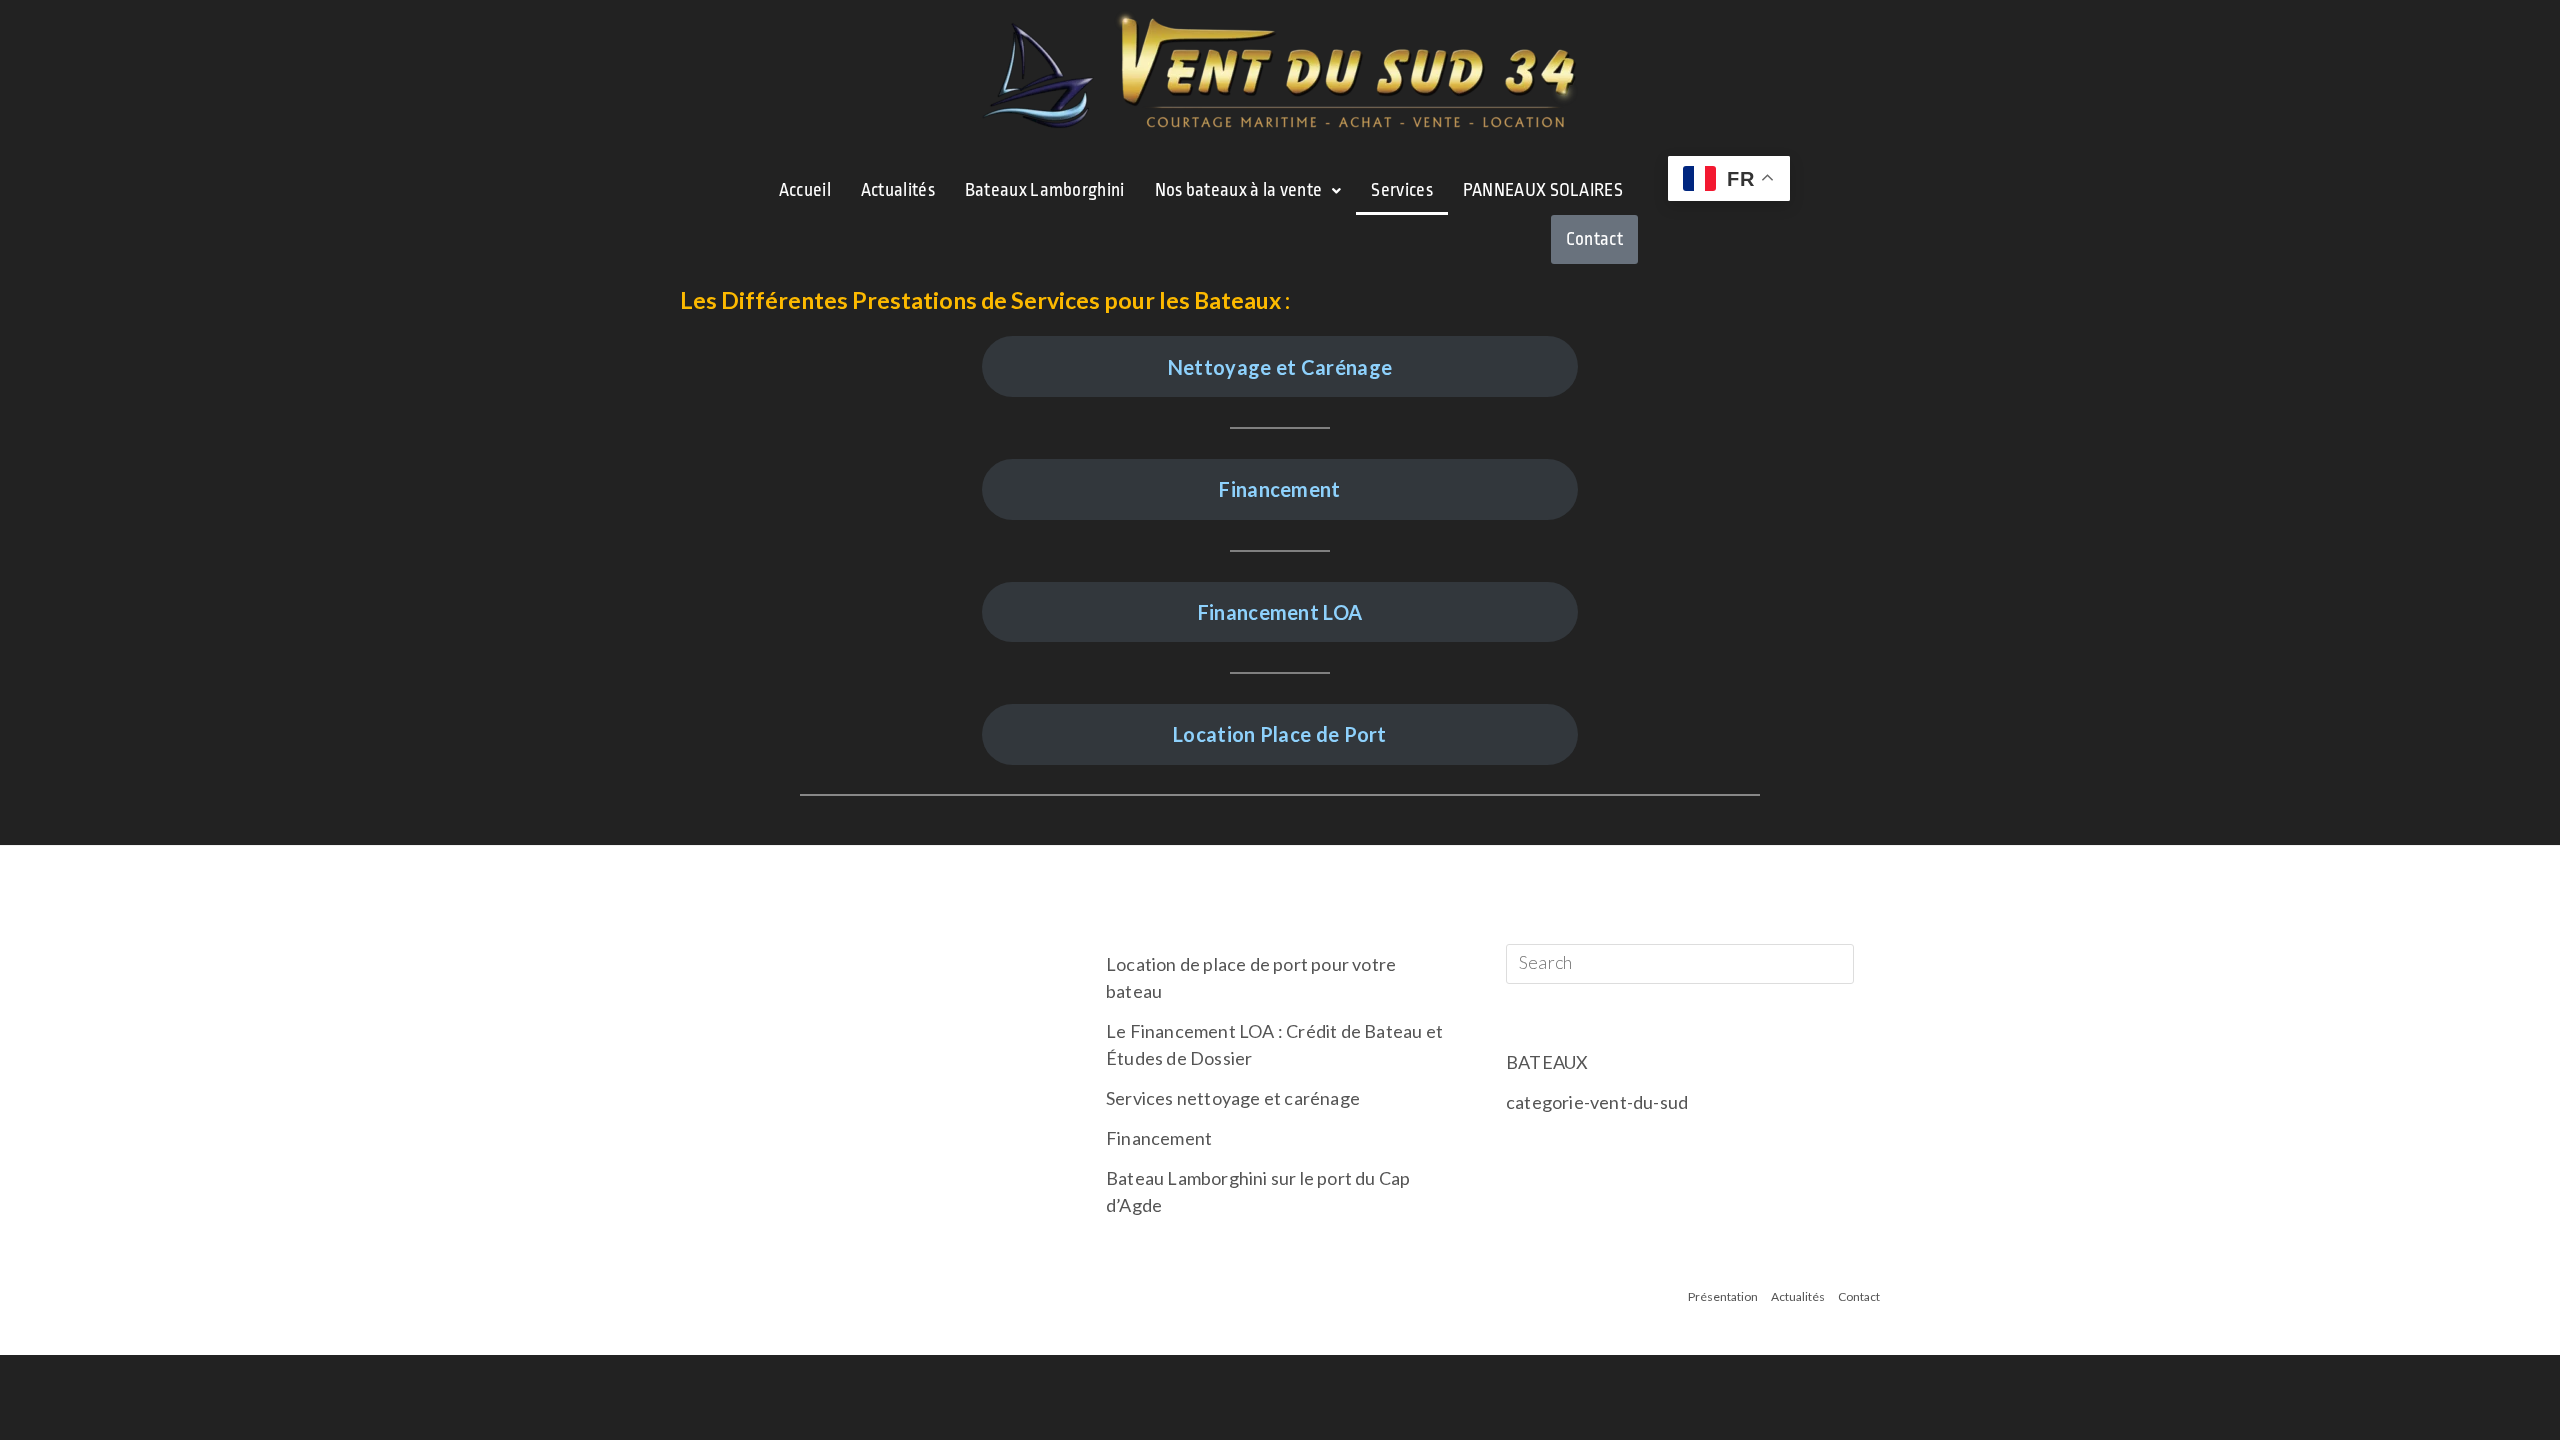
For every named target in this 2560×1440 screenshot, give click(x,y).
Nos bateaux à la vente (1239, 190)
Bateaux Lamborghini (1045, 190)
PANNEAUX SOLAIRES (1543, 190)
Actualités (898, 190)
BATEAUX (1547, 1062)
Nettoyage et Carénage (1280, 367)
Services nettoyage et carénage (1233, 1098)
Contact (1594, 239)
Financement (1279, 489)
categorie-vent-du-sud (1597, 1102)
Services (1401, 190)
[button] (1248, 190)
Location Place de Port (1280, 734)
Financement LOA (1280, 612)
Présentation (1723, 1296)
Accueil (805, 190)
